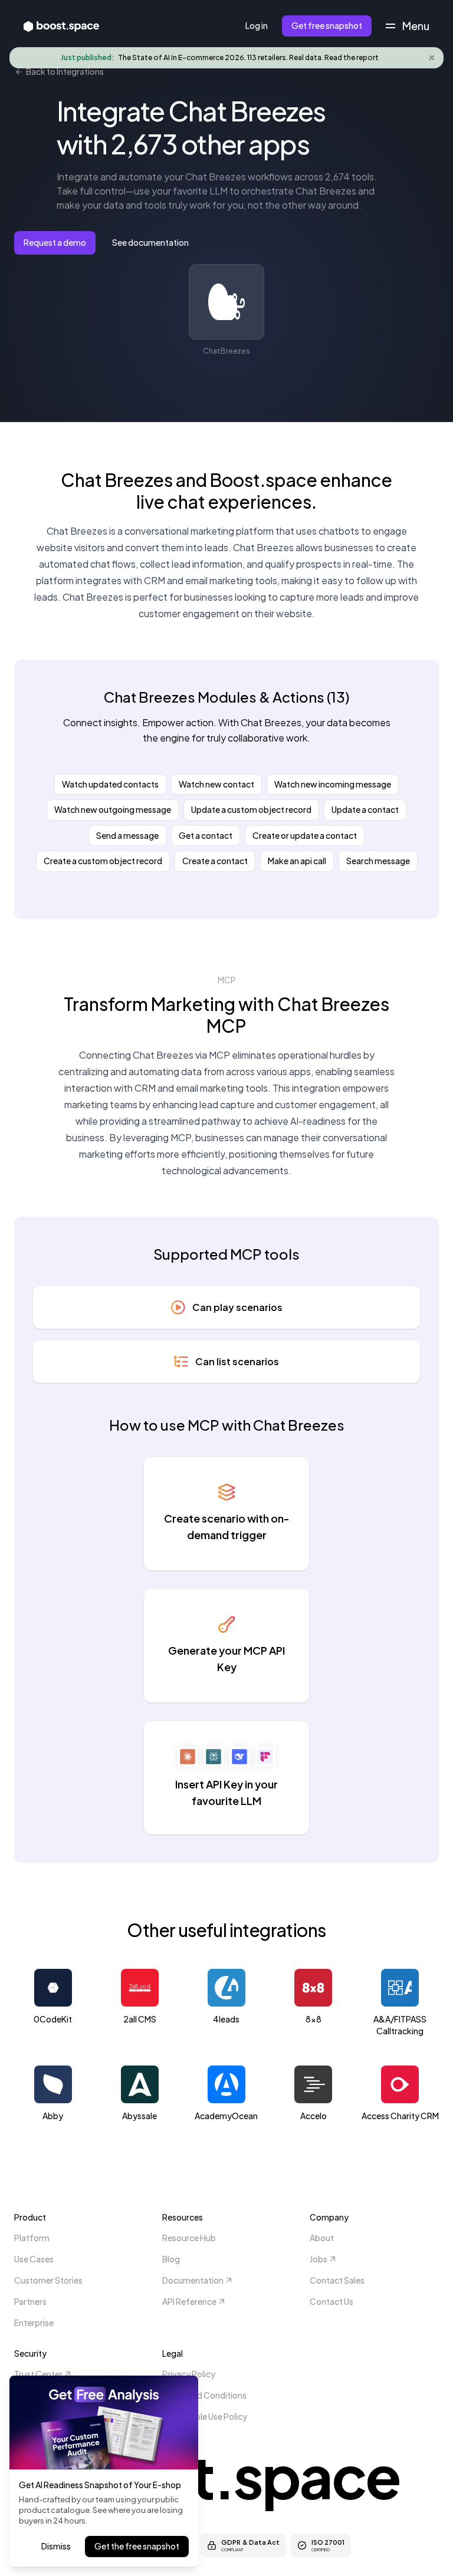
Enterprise (34, 2323)
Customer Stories (48, 2280)
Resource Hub (189, 2238)
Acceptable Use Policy (205, 2416)
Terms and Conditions (204, 2395)
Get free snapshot (327, 25)
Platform (32, 2238)
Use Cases (34, 2259)
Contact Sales (337, 2280)
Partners (30, 2301)
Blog (171, 2259)
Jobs (319, 2259)
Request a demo (55, 242)
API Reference (189, 2301)
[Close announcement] (432, 58)
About (322, 2238)
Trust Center (38, 2374)
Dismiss (56, 2546)
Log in (257, 25)
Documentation (193, 2280)
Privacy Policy (189, 2374)
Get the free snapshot (137, 2546)
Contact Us (331, 2301)
